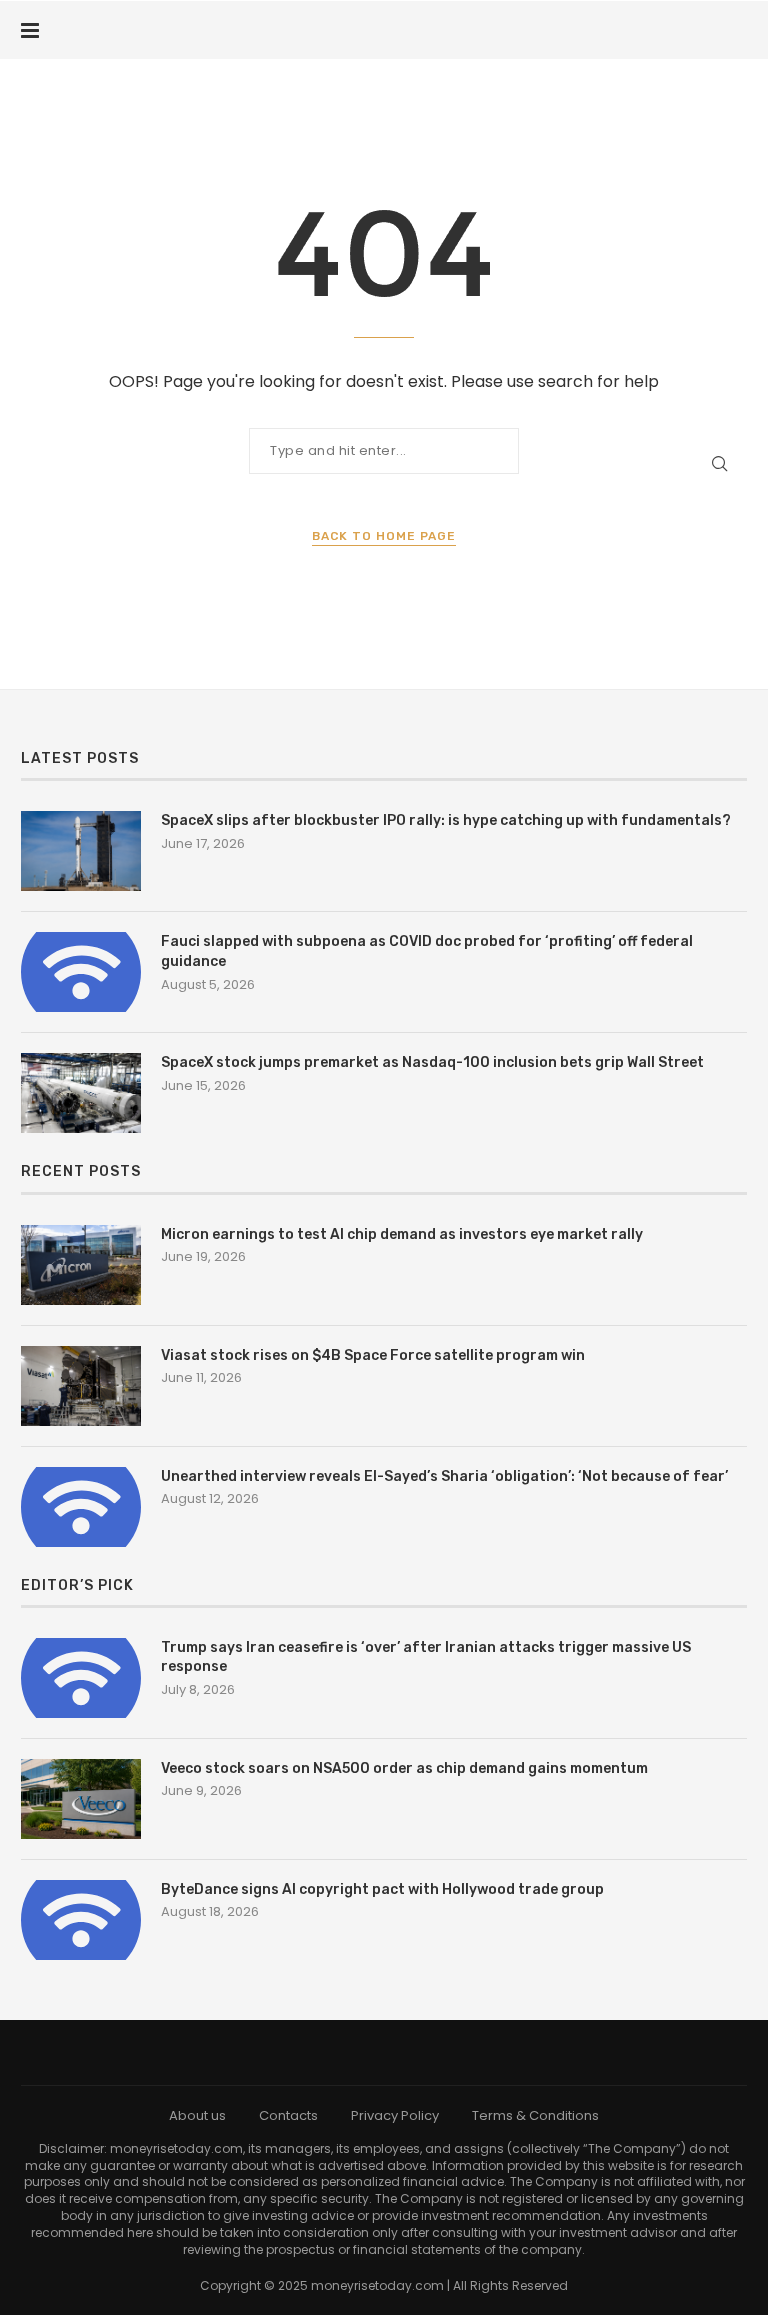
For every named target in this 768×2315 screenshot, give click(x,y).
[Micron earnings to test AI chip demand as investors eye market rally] (81, 1265)
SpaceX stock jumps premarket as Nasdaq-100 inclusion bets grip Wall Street (432, 1062)
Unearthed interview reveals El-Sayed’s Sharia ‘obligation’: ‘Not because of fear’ (444, 1476)
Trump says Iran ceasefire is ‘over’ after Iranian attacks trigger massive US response (426, 1657)
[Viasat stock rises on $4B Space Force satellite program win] (81, 1386)
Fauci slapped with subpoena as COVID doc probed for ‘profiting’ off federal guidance (427, 951)
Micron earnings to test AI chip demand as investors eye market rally (402, 1234)
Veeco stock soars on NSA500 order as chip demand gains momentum (404, 1768)
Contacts (288, 2115)
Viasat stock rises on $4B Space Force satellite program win (373, 1355)
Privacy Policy (395, 2115)
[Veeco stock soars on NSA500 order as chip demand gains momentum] (81, 1799)
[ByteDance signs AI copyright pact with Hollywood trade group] (81, 1920)
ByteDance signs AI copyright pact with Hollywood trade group (382, 1889)
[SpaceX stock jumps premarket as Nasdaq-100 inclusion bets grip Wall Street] (81, 1093)
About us (197, 2115)
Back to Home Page (384, 536)
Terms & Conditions (535, 2115)
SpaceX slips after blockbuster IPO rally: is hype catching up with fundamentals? (446, 820)
